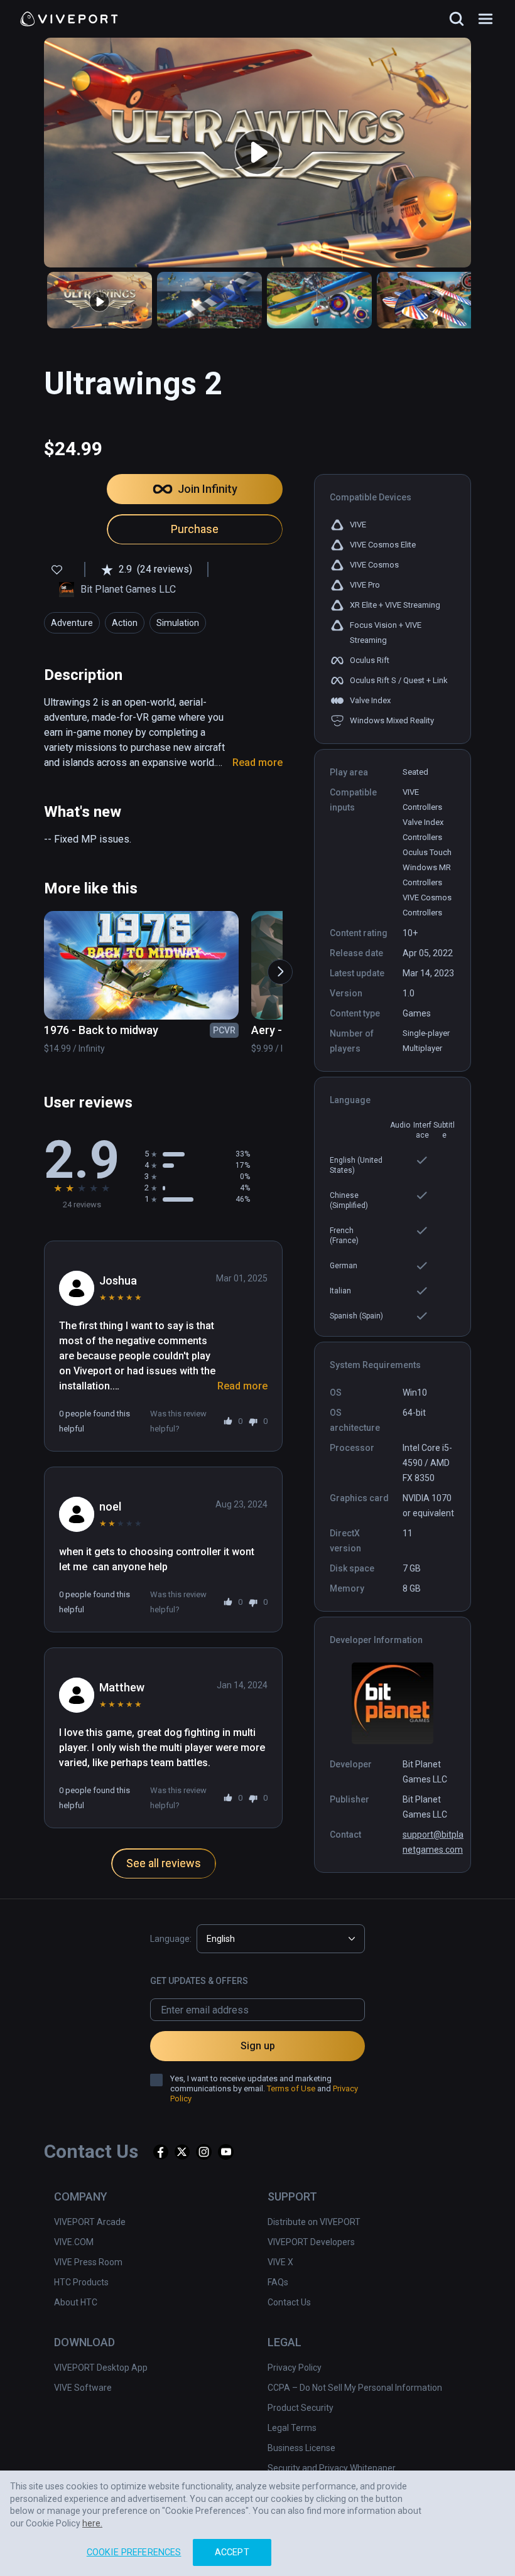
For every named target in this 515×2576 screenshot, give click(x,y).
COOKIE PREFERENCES (134, 2552)
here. (92, 2523)
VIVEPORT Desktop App (101, 2368)
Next (274, 966)
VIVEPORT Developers (311, 2242)
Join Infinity (208, 489)
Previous (43, 966)
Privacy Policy (295, 2368)
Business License (301, 2448)
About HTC (76, 2302)
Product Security (301, 2408)
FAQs (278, 2282)
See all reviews (164, 1863)
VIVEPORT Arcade (90, 2222)
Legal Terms (292, 2428)
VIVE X (280, 2262)
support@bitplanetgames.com (433, 1842)
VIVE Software (83, 2388)
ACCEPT (232, 2552)
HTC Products (81, 2282)
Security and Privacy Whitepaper (332, 2468)
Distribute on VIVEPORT (314, 2222)
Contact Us (289, 2302)
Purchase (195, 529)
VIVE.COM (74, 2242)
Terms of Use (291, 2088)
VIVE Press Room (88, 2262)
